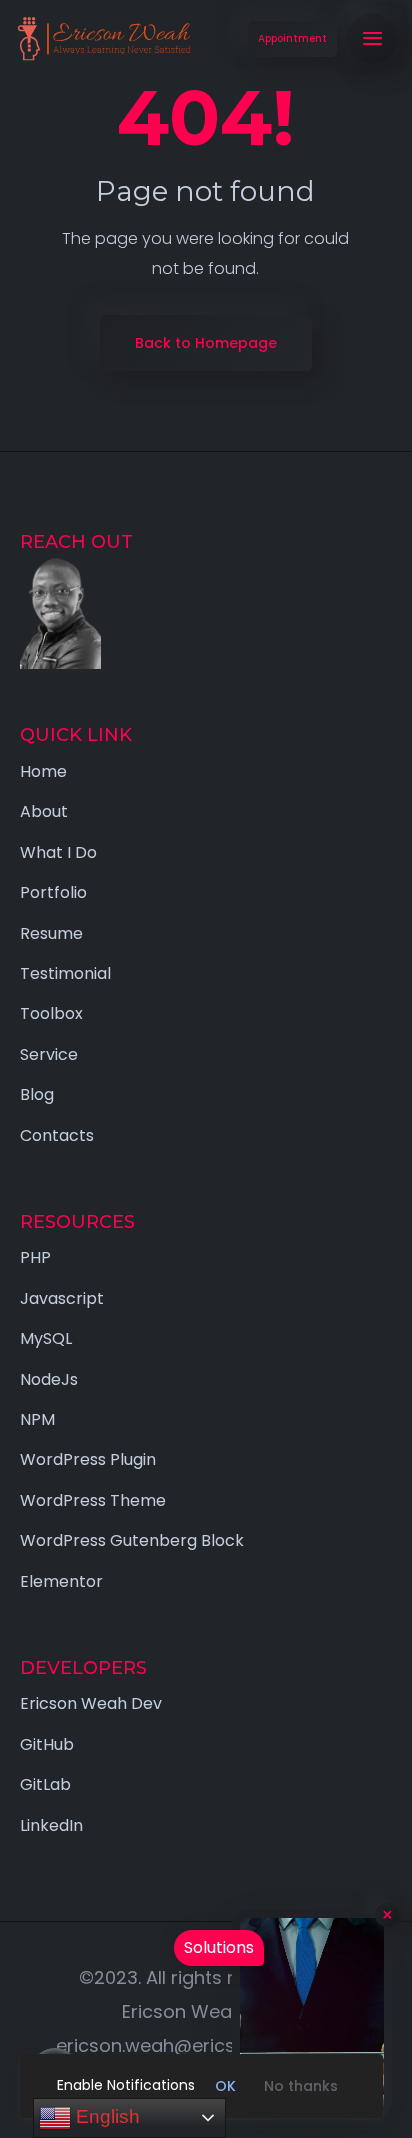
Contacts (57, 1135)
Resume (51, 933)
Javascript (62, 1298)
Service (49, 1054)
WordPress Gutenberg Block (132, 1540)
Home (43, 771)
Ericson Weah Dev (91, 1703)
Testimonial (65, 973)
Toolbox (51, 1013)
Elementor (61, 1581)
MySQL (46, 1338)
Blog (37, 1094)
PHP (35, 1257)
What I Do (58, 852)
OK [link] (225, 2086)
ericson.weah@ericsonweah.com (203, 2045)
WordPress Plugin (88, 1459)
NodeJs (49, 1379)
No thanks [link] (301, 2086)
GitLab (45, 1784)
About (44, 811)
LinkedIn (51, 1825)
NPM (37, 1419)
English (105, 2116)
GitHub (47, 1744)
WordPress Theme (93, 1500)
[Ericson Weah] (103, 39)
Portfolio (53, 892)
